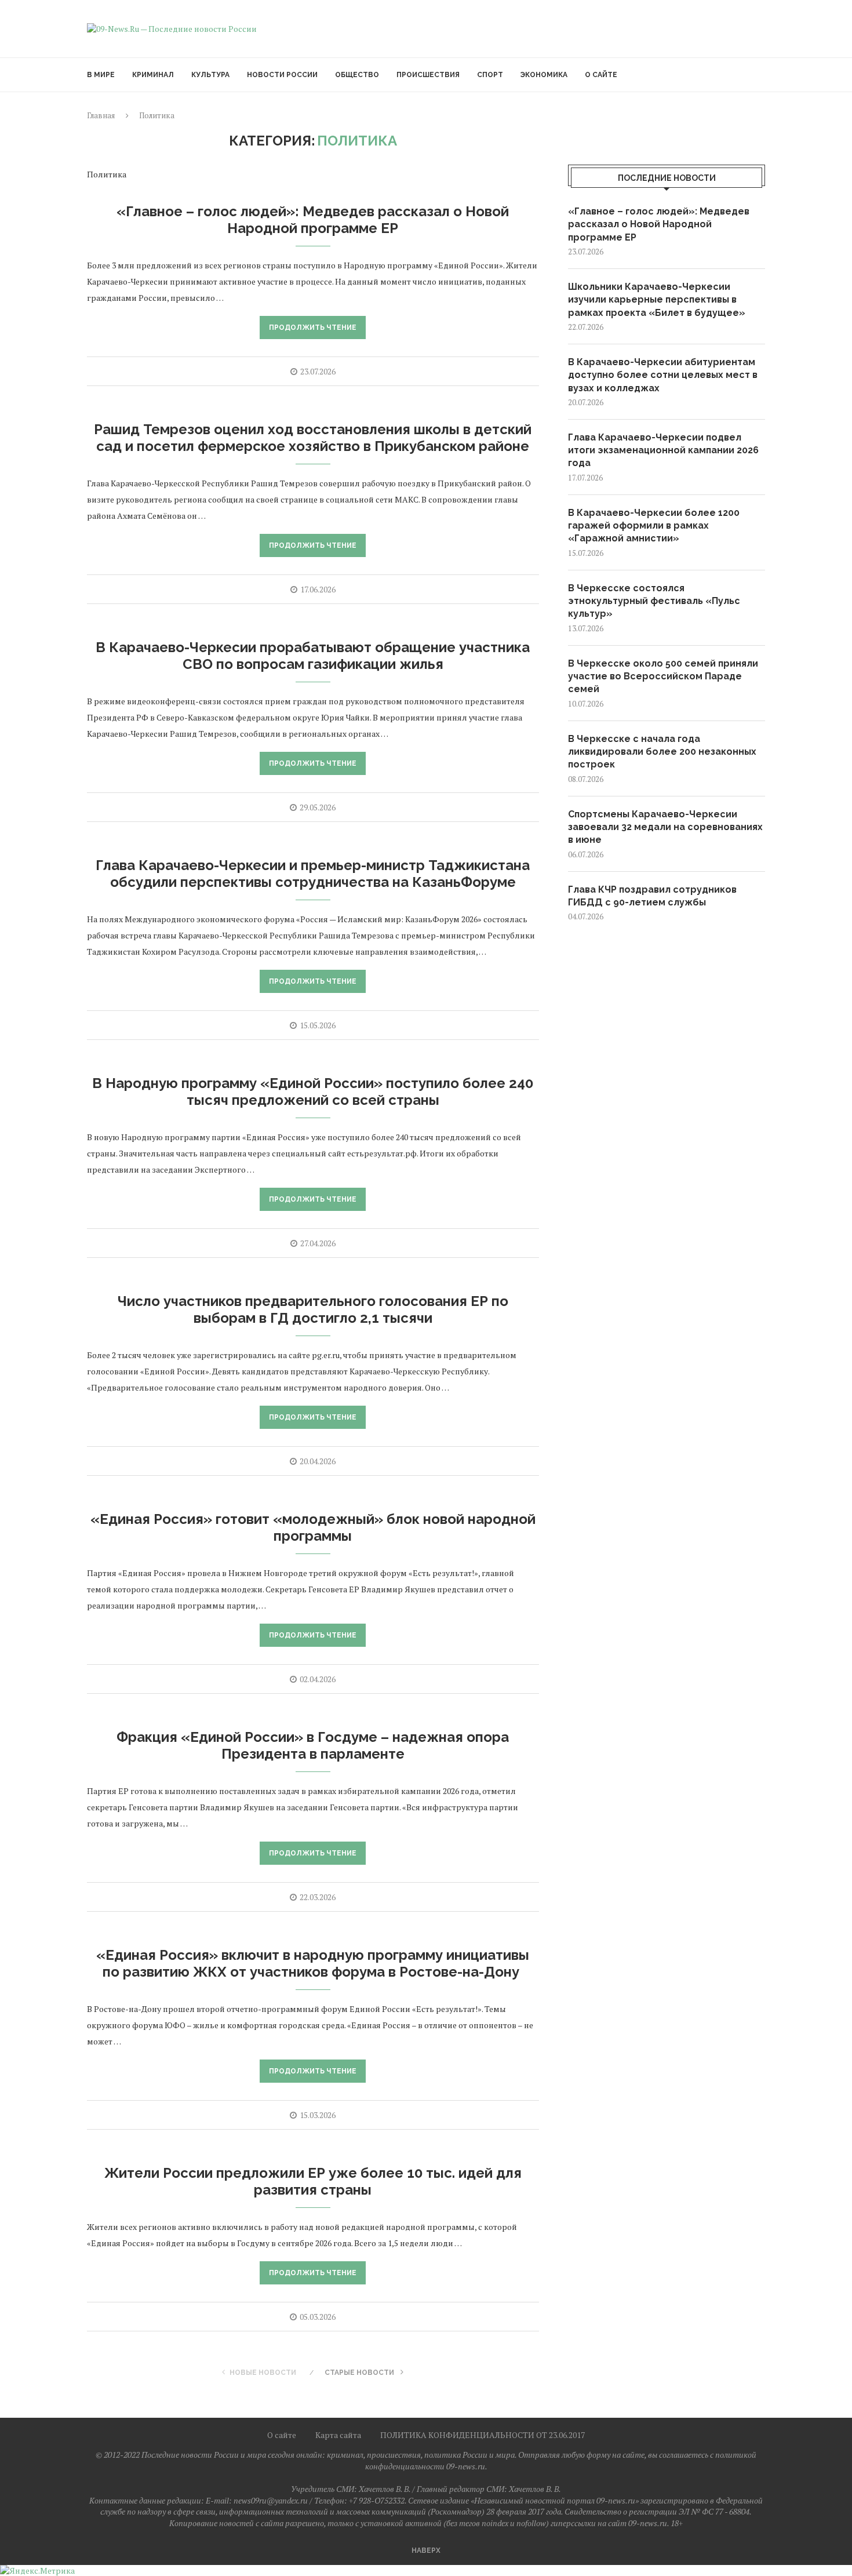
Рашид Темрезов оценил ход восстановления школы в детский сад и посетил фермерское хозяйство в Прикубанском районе (313, 438)
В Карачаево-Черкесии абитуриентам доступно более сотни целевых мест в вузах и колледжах (663, 375)
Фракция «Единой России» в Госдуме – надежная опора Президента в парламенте (313, 1745)
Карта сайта (338, 2435)
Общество (357, 75)
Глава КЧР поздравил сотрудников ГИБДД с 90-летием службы (652, 896)
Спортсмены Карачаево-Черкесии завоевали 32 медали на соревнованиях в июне (665, 827)
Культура (210, 75)
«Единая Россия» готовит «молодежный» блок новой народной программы (313, 1527)
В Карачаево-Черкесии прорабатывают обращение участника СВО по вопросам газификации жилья (313, 656)
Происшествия (428, 75)
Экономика (544, 75)
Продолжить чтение (313, 328)
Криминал (153, 75)
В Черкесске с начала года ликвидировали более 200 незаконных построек (662, 752)
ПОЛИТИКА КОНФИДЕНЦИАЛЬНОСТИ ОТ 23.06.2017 (483, 2435)
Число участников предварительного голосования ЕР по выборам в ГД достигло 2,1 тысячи (313, 1309)
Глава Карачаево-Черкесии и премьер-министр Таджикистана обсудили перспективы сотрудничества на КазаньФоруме (313, 874)
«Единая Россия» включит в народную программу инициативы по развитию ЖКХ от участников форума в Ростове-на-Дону (313, 1963)
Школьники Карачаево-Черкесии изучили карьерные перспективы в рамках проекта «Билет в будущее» (657, 300)
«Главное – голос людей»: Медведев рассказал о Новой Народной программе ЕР (313, 220)
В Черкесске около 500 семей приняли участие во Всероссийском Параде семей (663, 676)
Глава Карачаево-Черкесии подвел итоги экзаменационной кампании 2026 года (663, 450)
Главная (101, 115)
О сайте (601, 75)
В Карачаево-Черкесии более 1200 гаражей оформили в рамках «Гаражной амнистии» (654, 526)
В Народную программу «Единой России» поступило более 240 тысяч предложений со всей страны (313, 1091)
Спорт (490, 75)
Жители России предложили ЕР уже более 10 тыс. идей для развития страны (313, 2181)
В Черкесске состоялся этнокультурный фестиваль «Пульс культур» (654, 601)
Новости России (282, 75)
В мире (101, 75)
